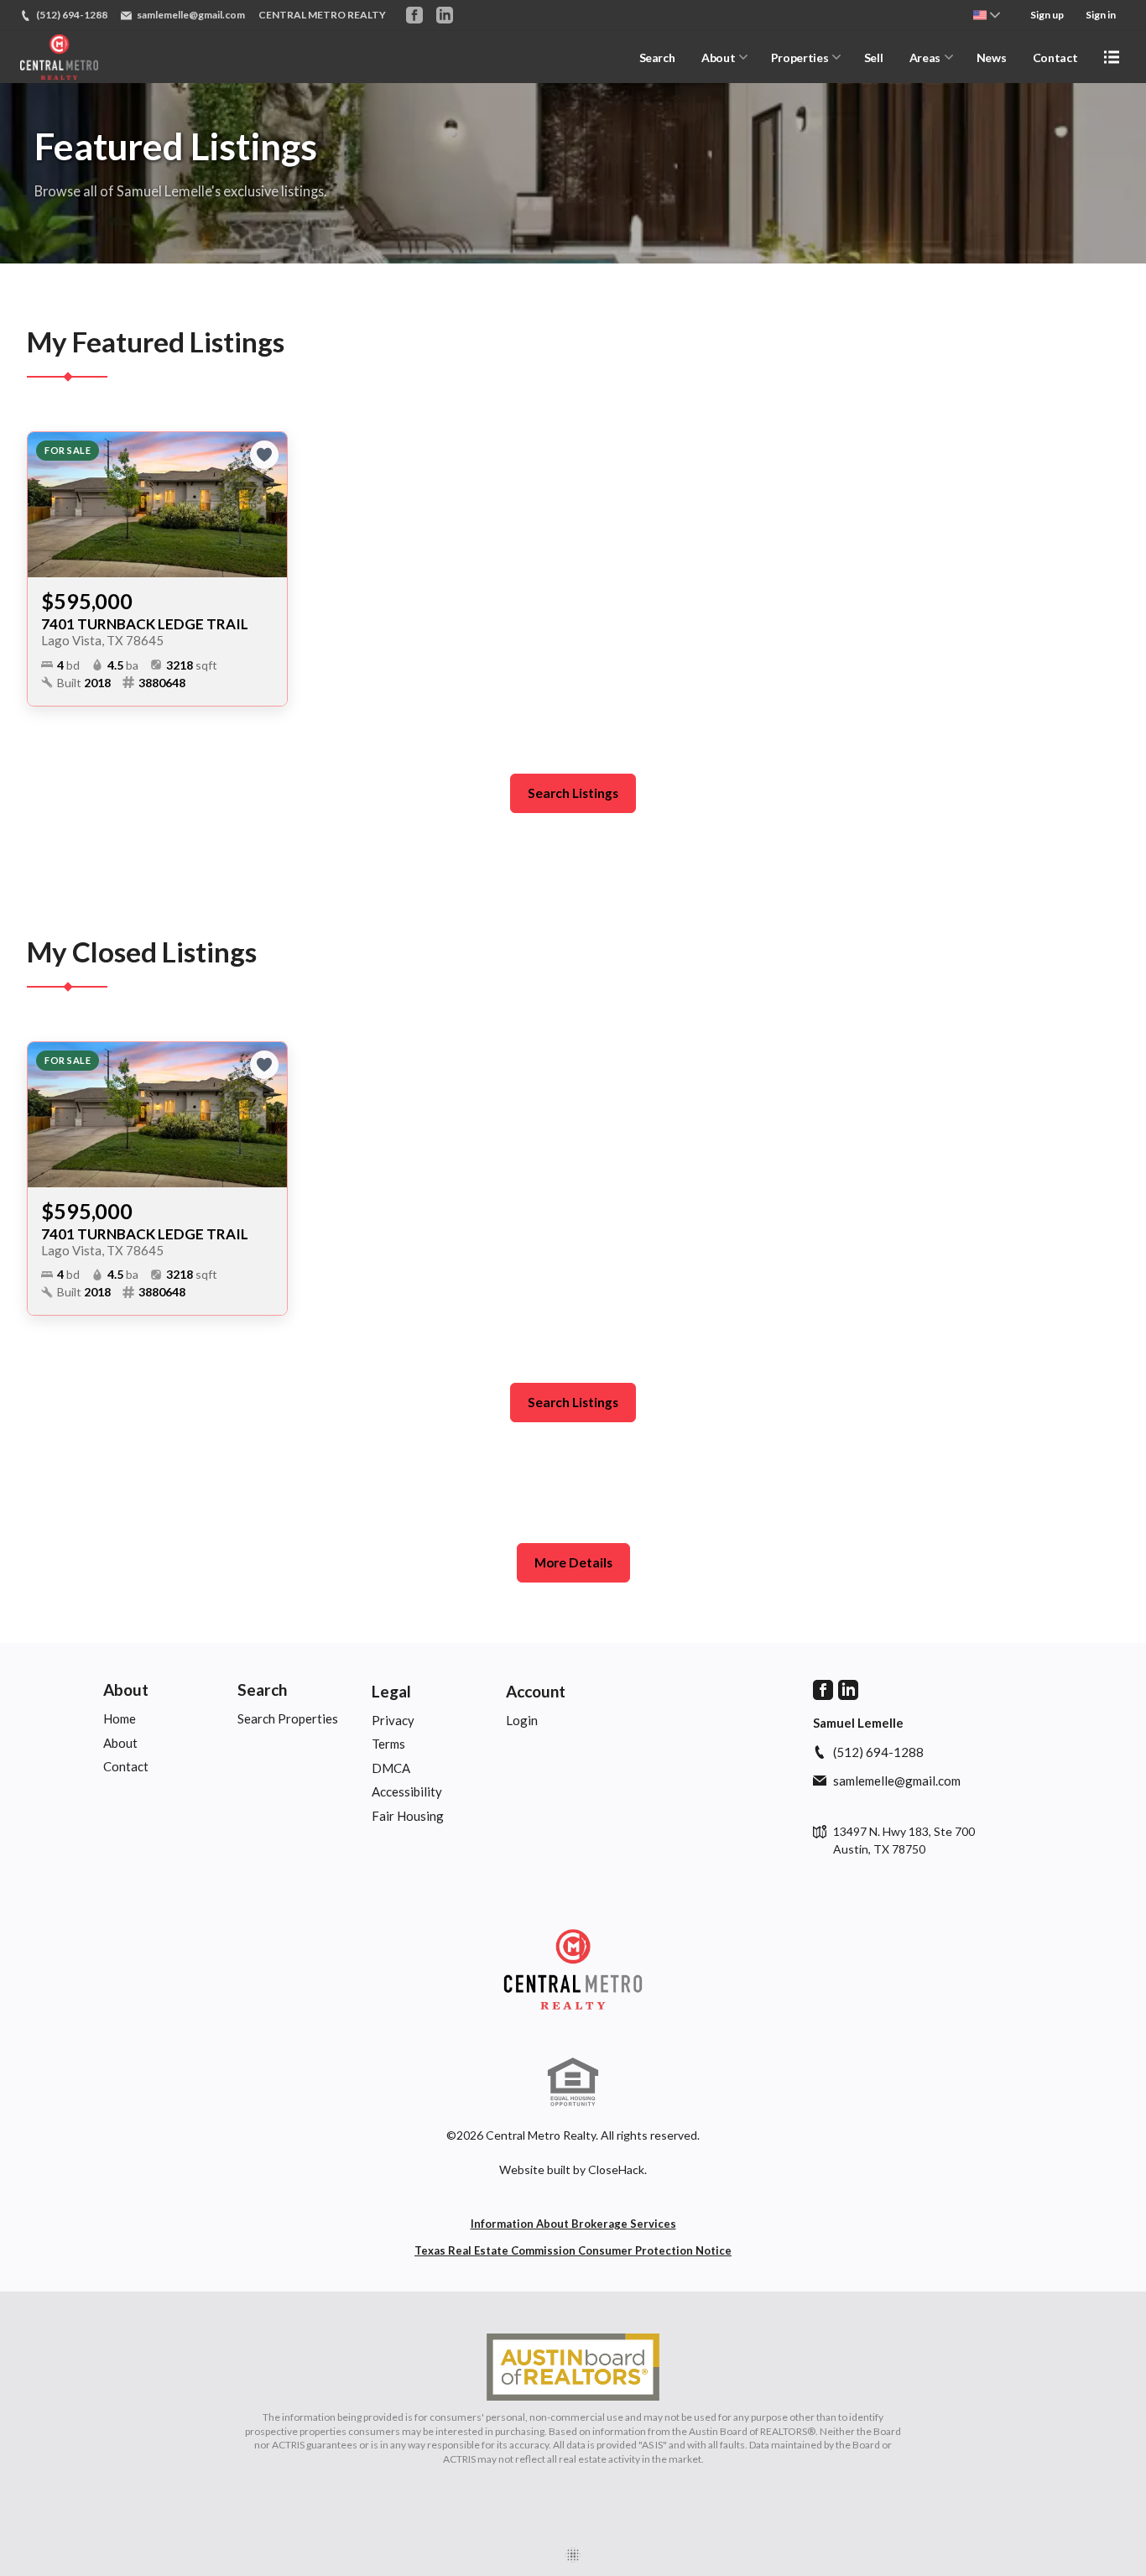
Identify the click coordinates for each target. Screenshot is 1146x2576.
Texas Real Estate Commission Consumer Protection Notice (573, 2250)
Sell (874, 57)
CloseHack (616, 2169)
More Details (573, 1562)
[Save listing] (264, 455)
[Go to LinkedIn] (445, 15)
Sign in (1101, 15)
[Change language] (987, 15)
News (992, 57)
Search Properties (288, 1718)
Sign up (1047, 15)
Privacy (393, 1720)
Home (120, 1718)
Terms (388, 1744)
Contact (1055, 57)
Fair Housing (408, 1816)
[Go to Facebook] (414, 15)
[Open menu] (1112, 57)
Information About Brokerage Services (573, 2224)
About (718, 57)
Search (657, 57)
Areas (925, 57)
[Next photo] (268, 505)
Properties (800, 57)
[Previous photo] (47, 505)
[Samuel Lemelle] (573, 1969)
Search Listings (573, 793)
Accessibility (407, 1791)
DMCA (391, 1768)
